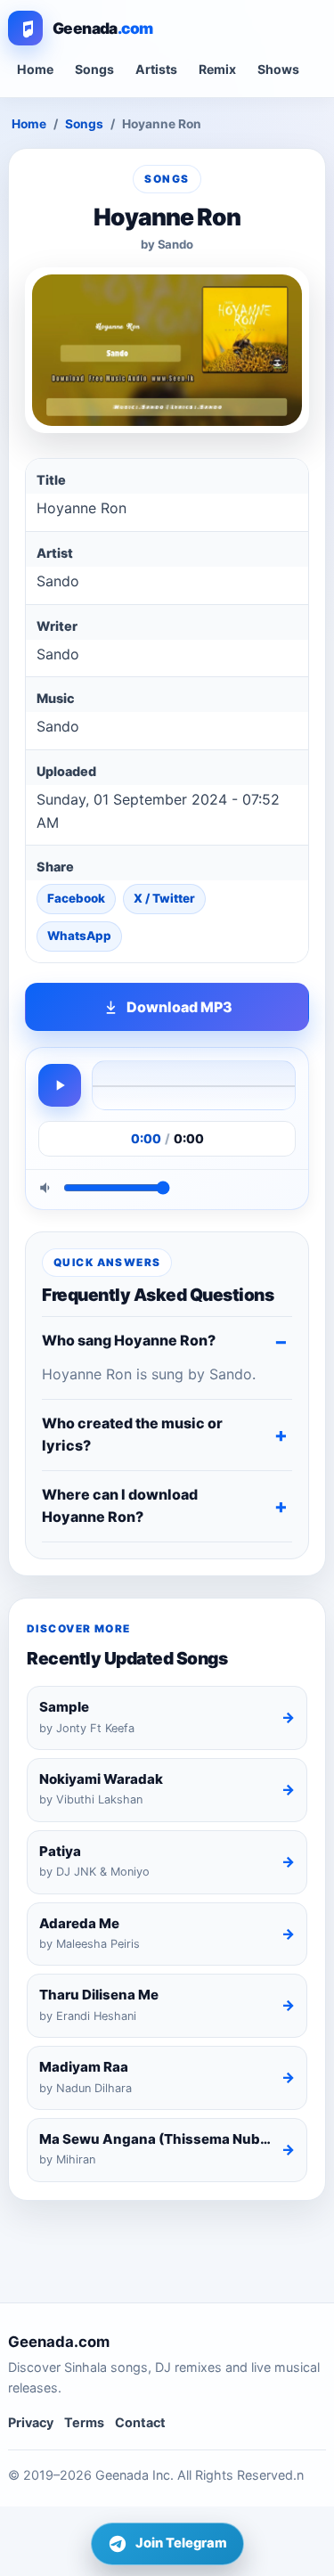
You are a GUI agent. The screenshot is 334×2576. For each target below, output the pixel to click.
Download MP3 (179, 1007)
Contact (140, 2422)
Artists (156, 69)
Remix (217, 69)
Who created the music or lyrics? (132, 1435)
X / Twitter (164, 898)
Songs (94, 69)
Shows (278, 69)
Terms (84, 2422)
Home (35, 69)
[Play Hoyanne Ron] (60, 1085)
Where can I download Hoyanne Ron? (120, 1506)
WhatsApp (79, 936)
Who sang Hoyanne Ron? (129, 1340)
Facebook (76, 898)
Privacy (31, 2422)
